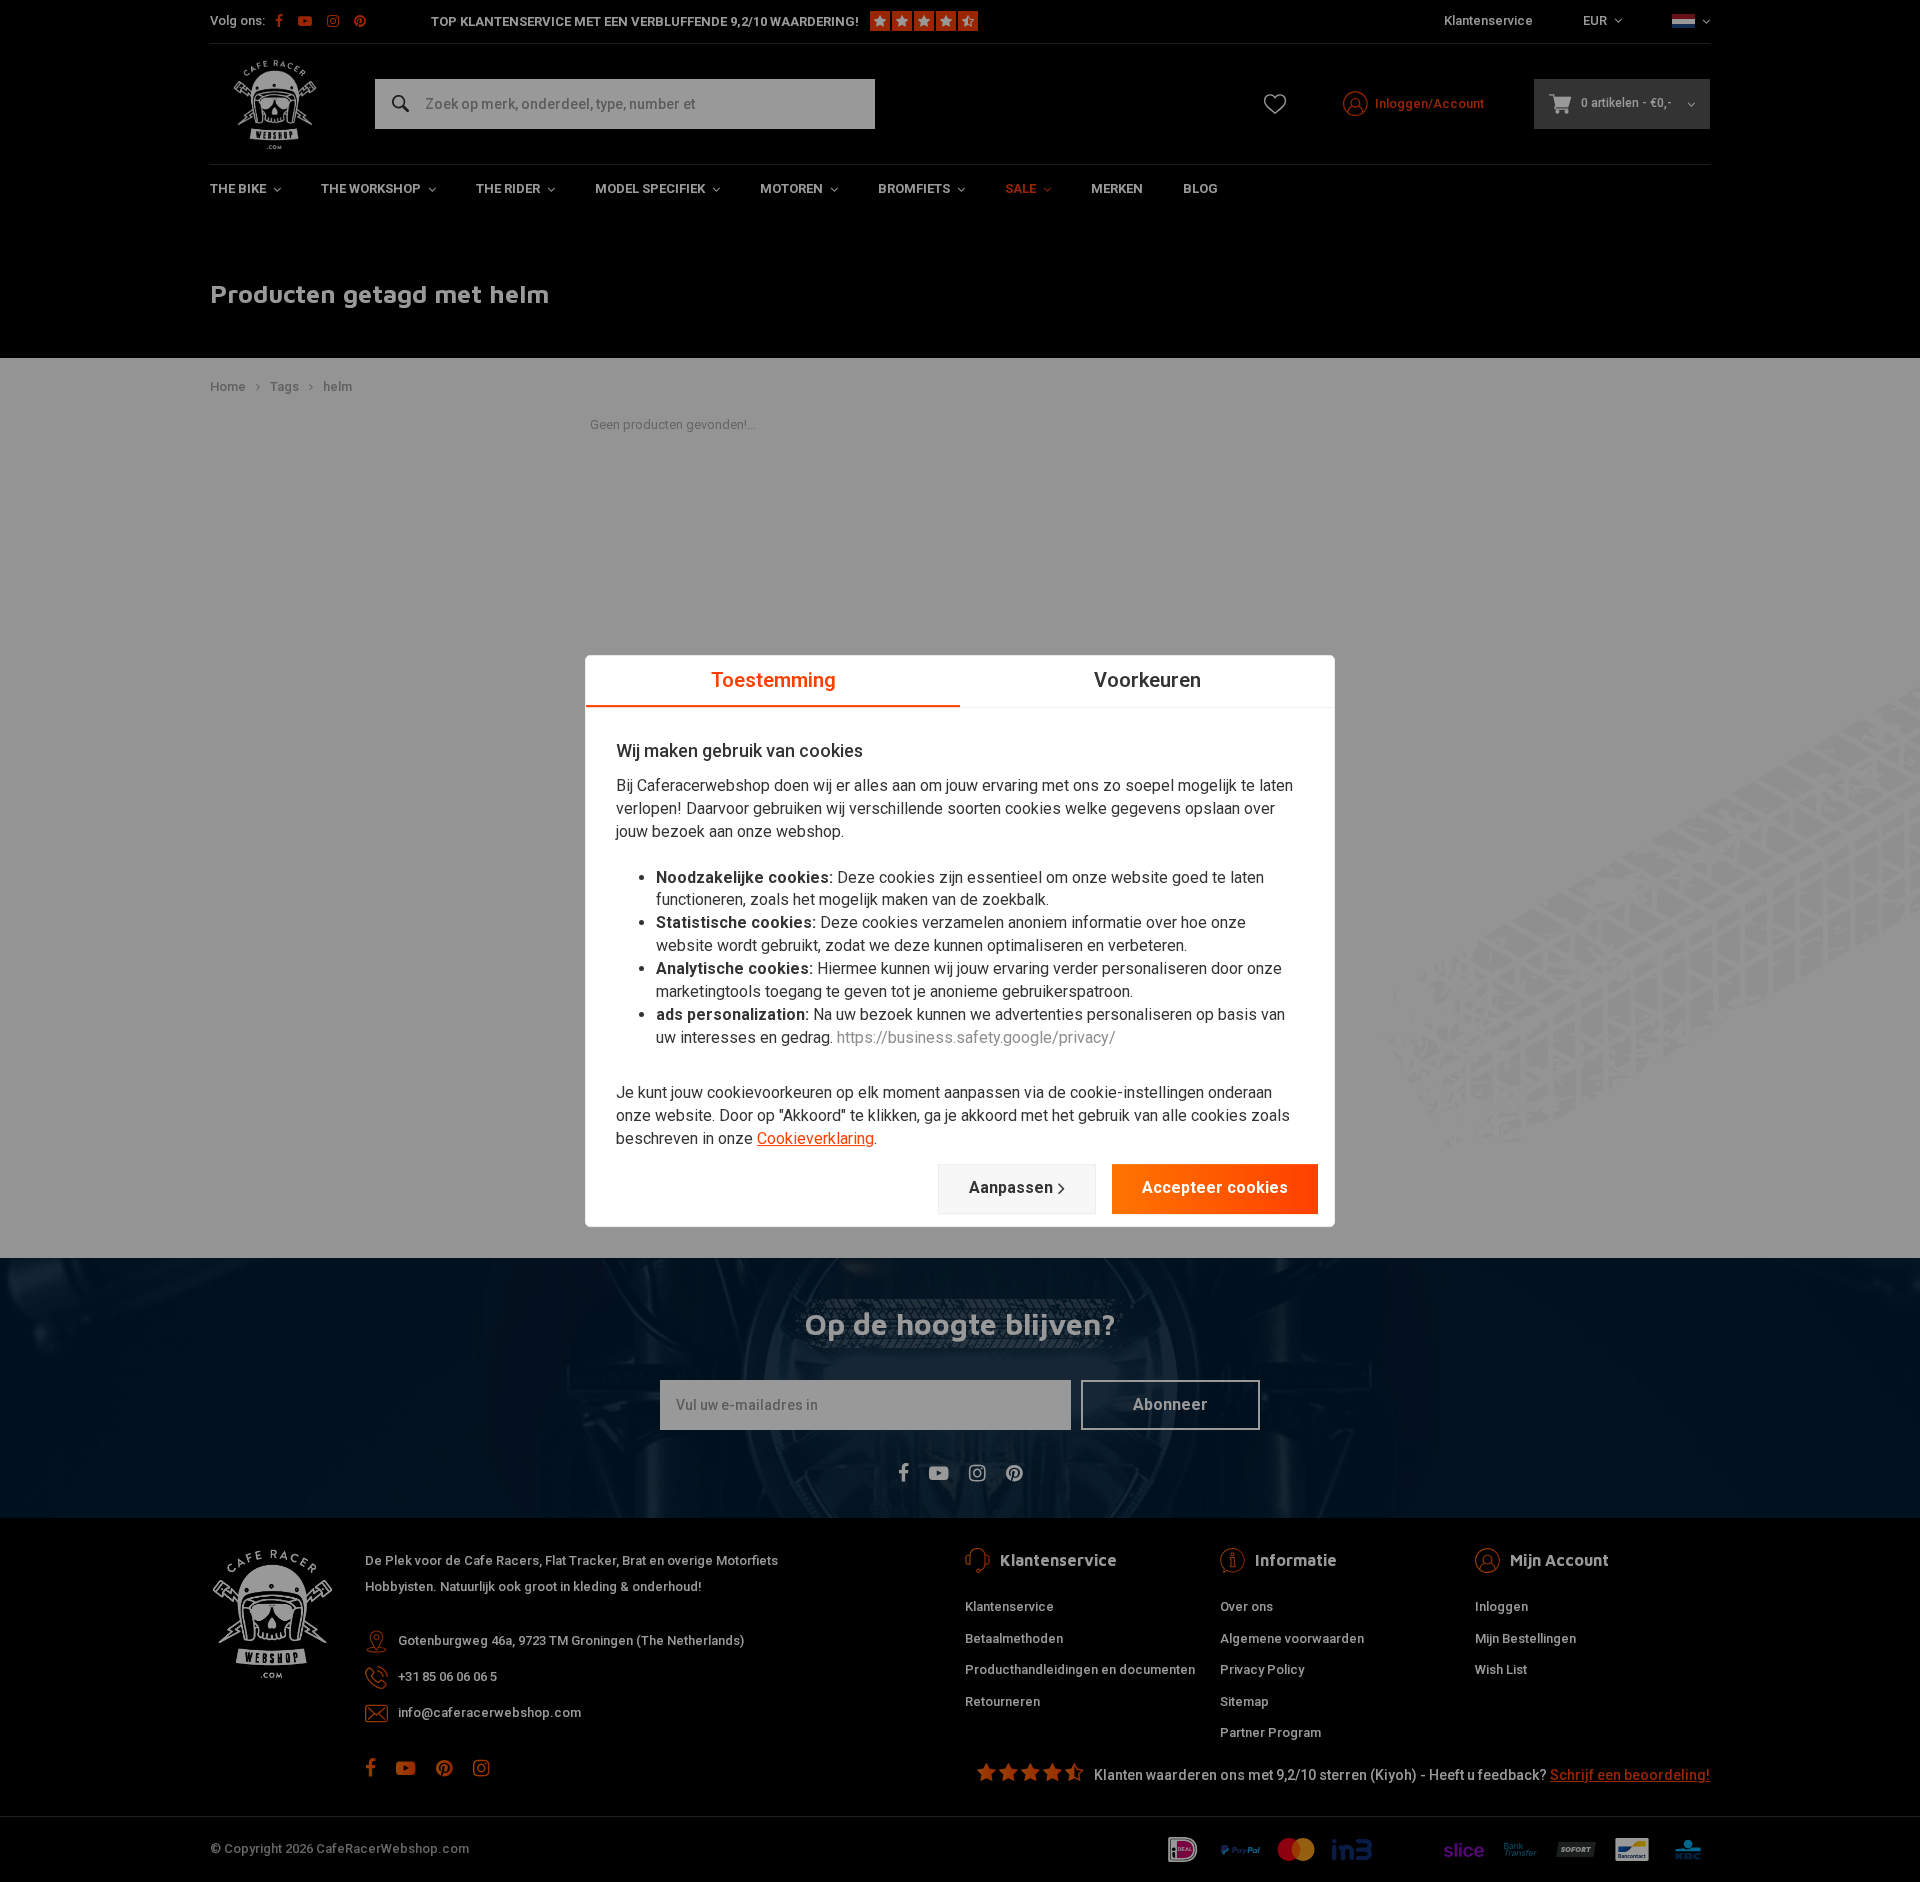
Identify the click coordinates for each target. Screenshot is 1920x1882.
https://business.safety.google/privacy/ (976, 1037)
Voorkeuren (1147, 680)
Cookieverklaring (815, 1138)
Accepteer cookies (1215, 1187)
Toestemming (773, 680)
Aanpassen (1011, 1187)
